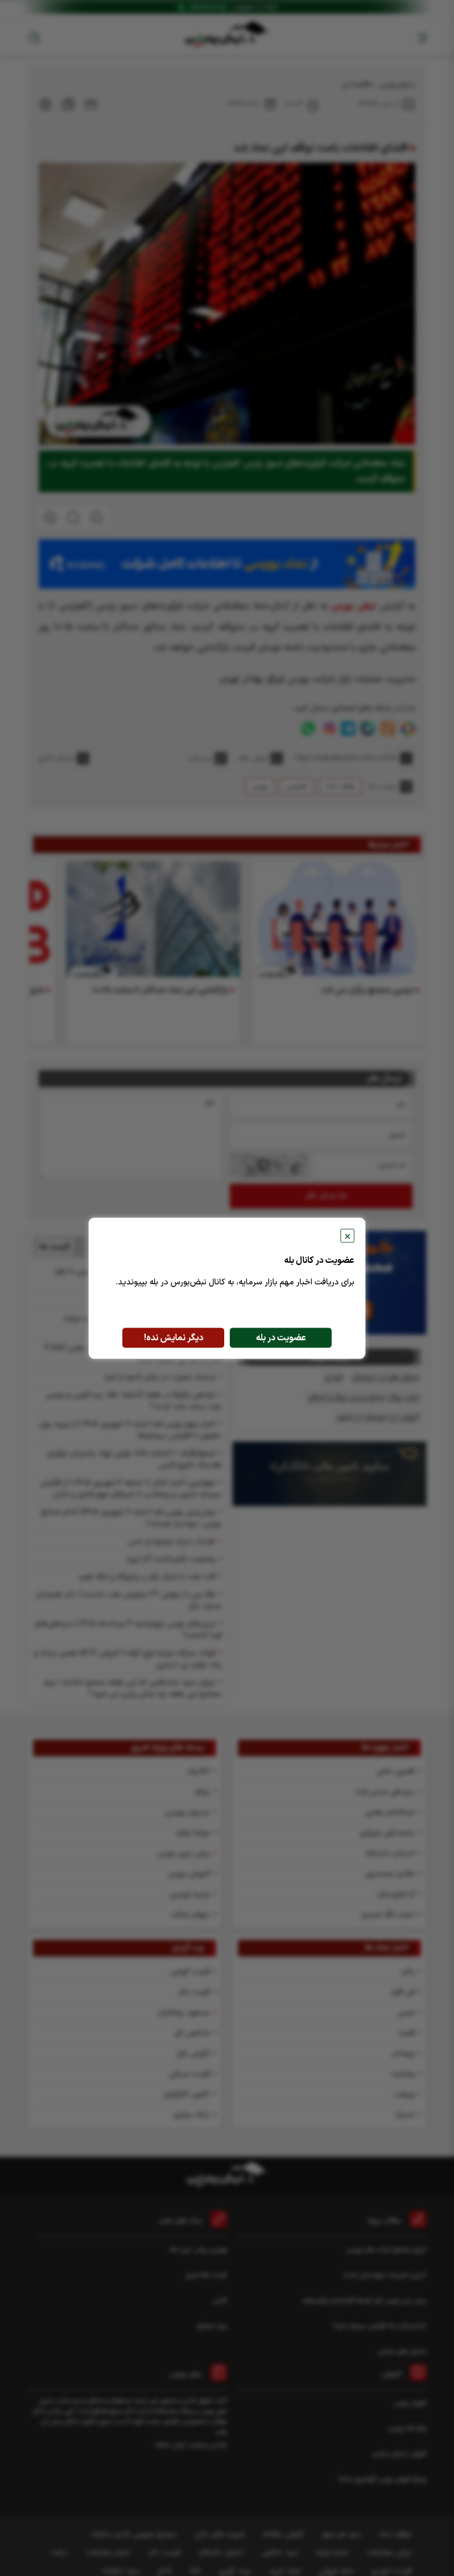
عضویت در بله (281, 1338)
